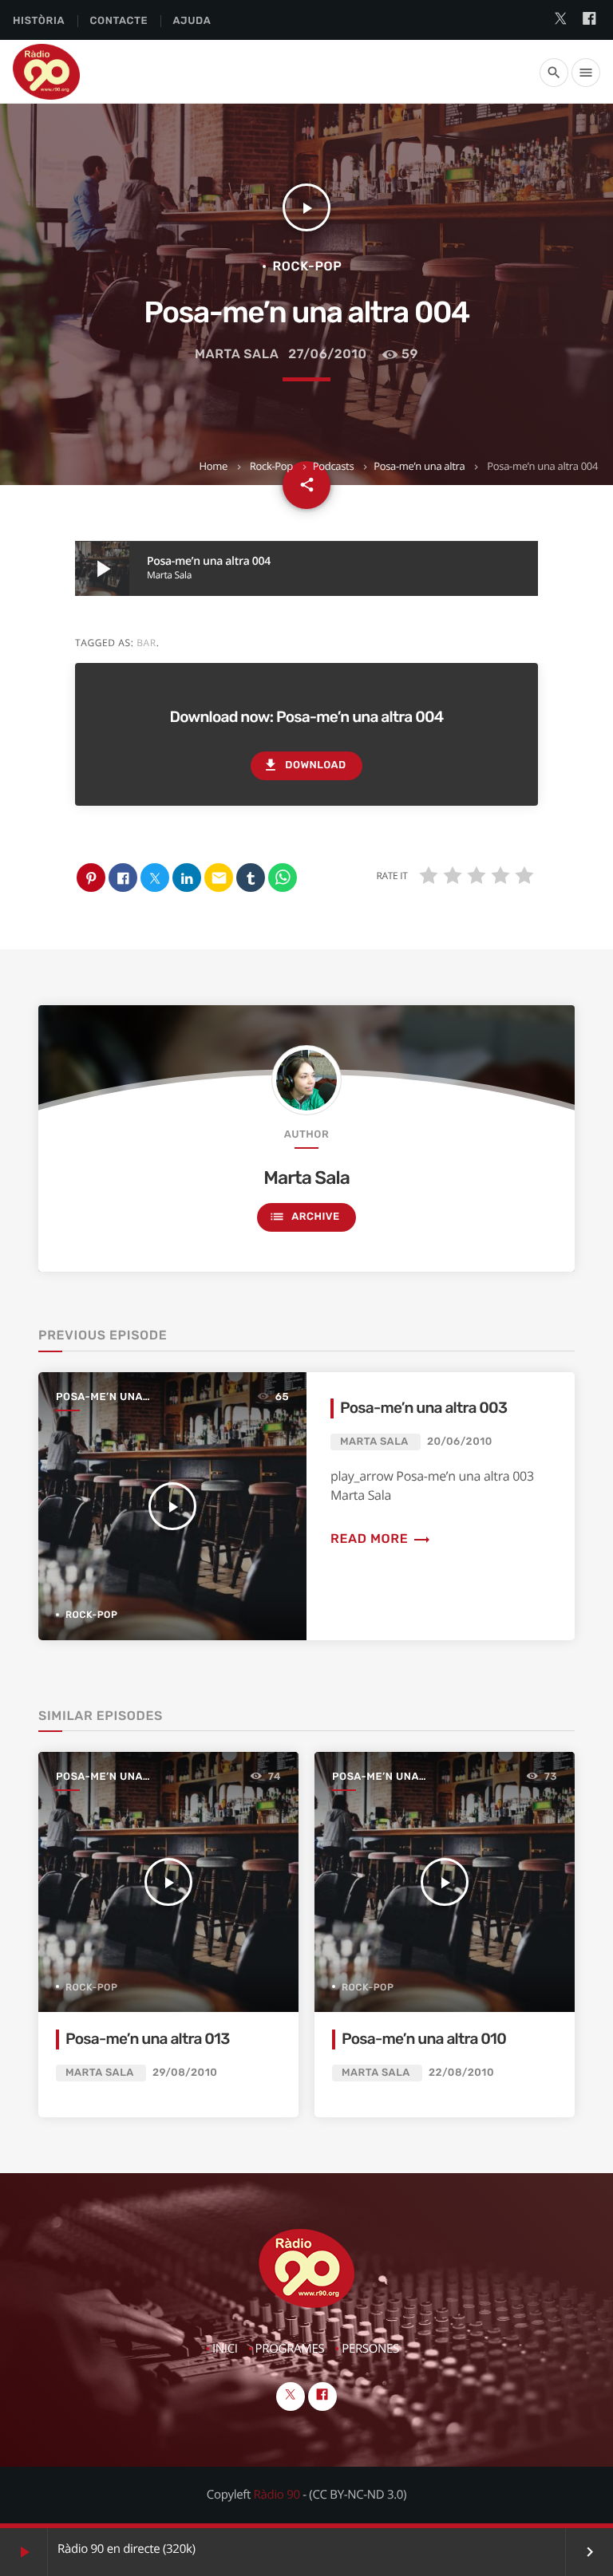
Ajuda (192, 21)
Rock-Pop (271, 466)
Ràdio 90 (277, 2495)
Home (213, 466)
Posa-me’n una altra (419, 466)
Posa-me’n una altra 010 (424, 2039)
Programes (290, 2349)
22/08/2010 (461, 2073)
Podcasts (334, 466)
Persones (370, 2349)
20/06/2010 (460, 1442)
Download (304, 765)
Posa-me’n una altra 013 (148, 2039)
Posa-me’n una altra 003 (423, 1408)
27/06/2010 (327, 354)
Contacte (119, 21)
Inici (225, 2349)
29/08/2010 (185, 2073)
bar (146, 643)
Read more (381, 1538)
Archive (304, 1217)
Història (39, 21)
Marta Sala (237, 354)
